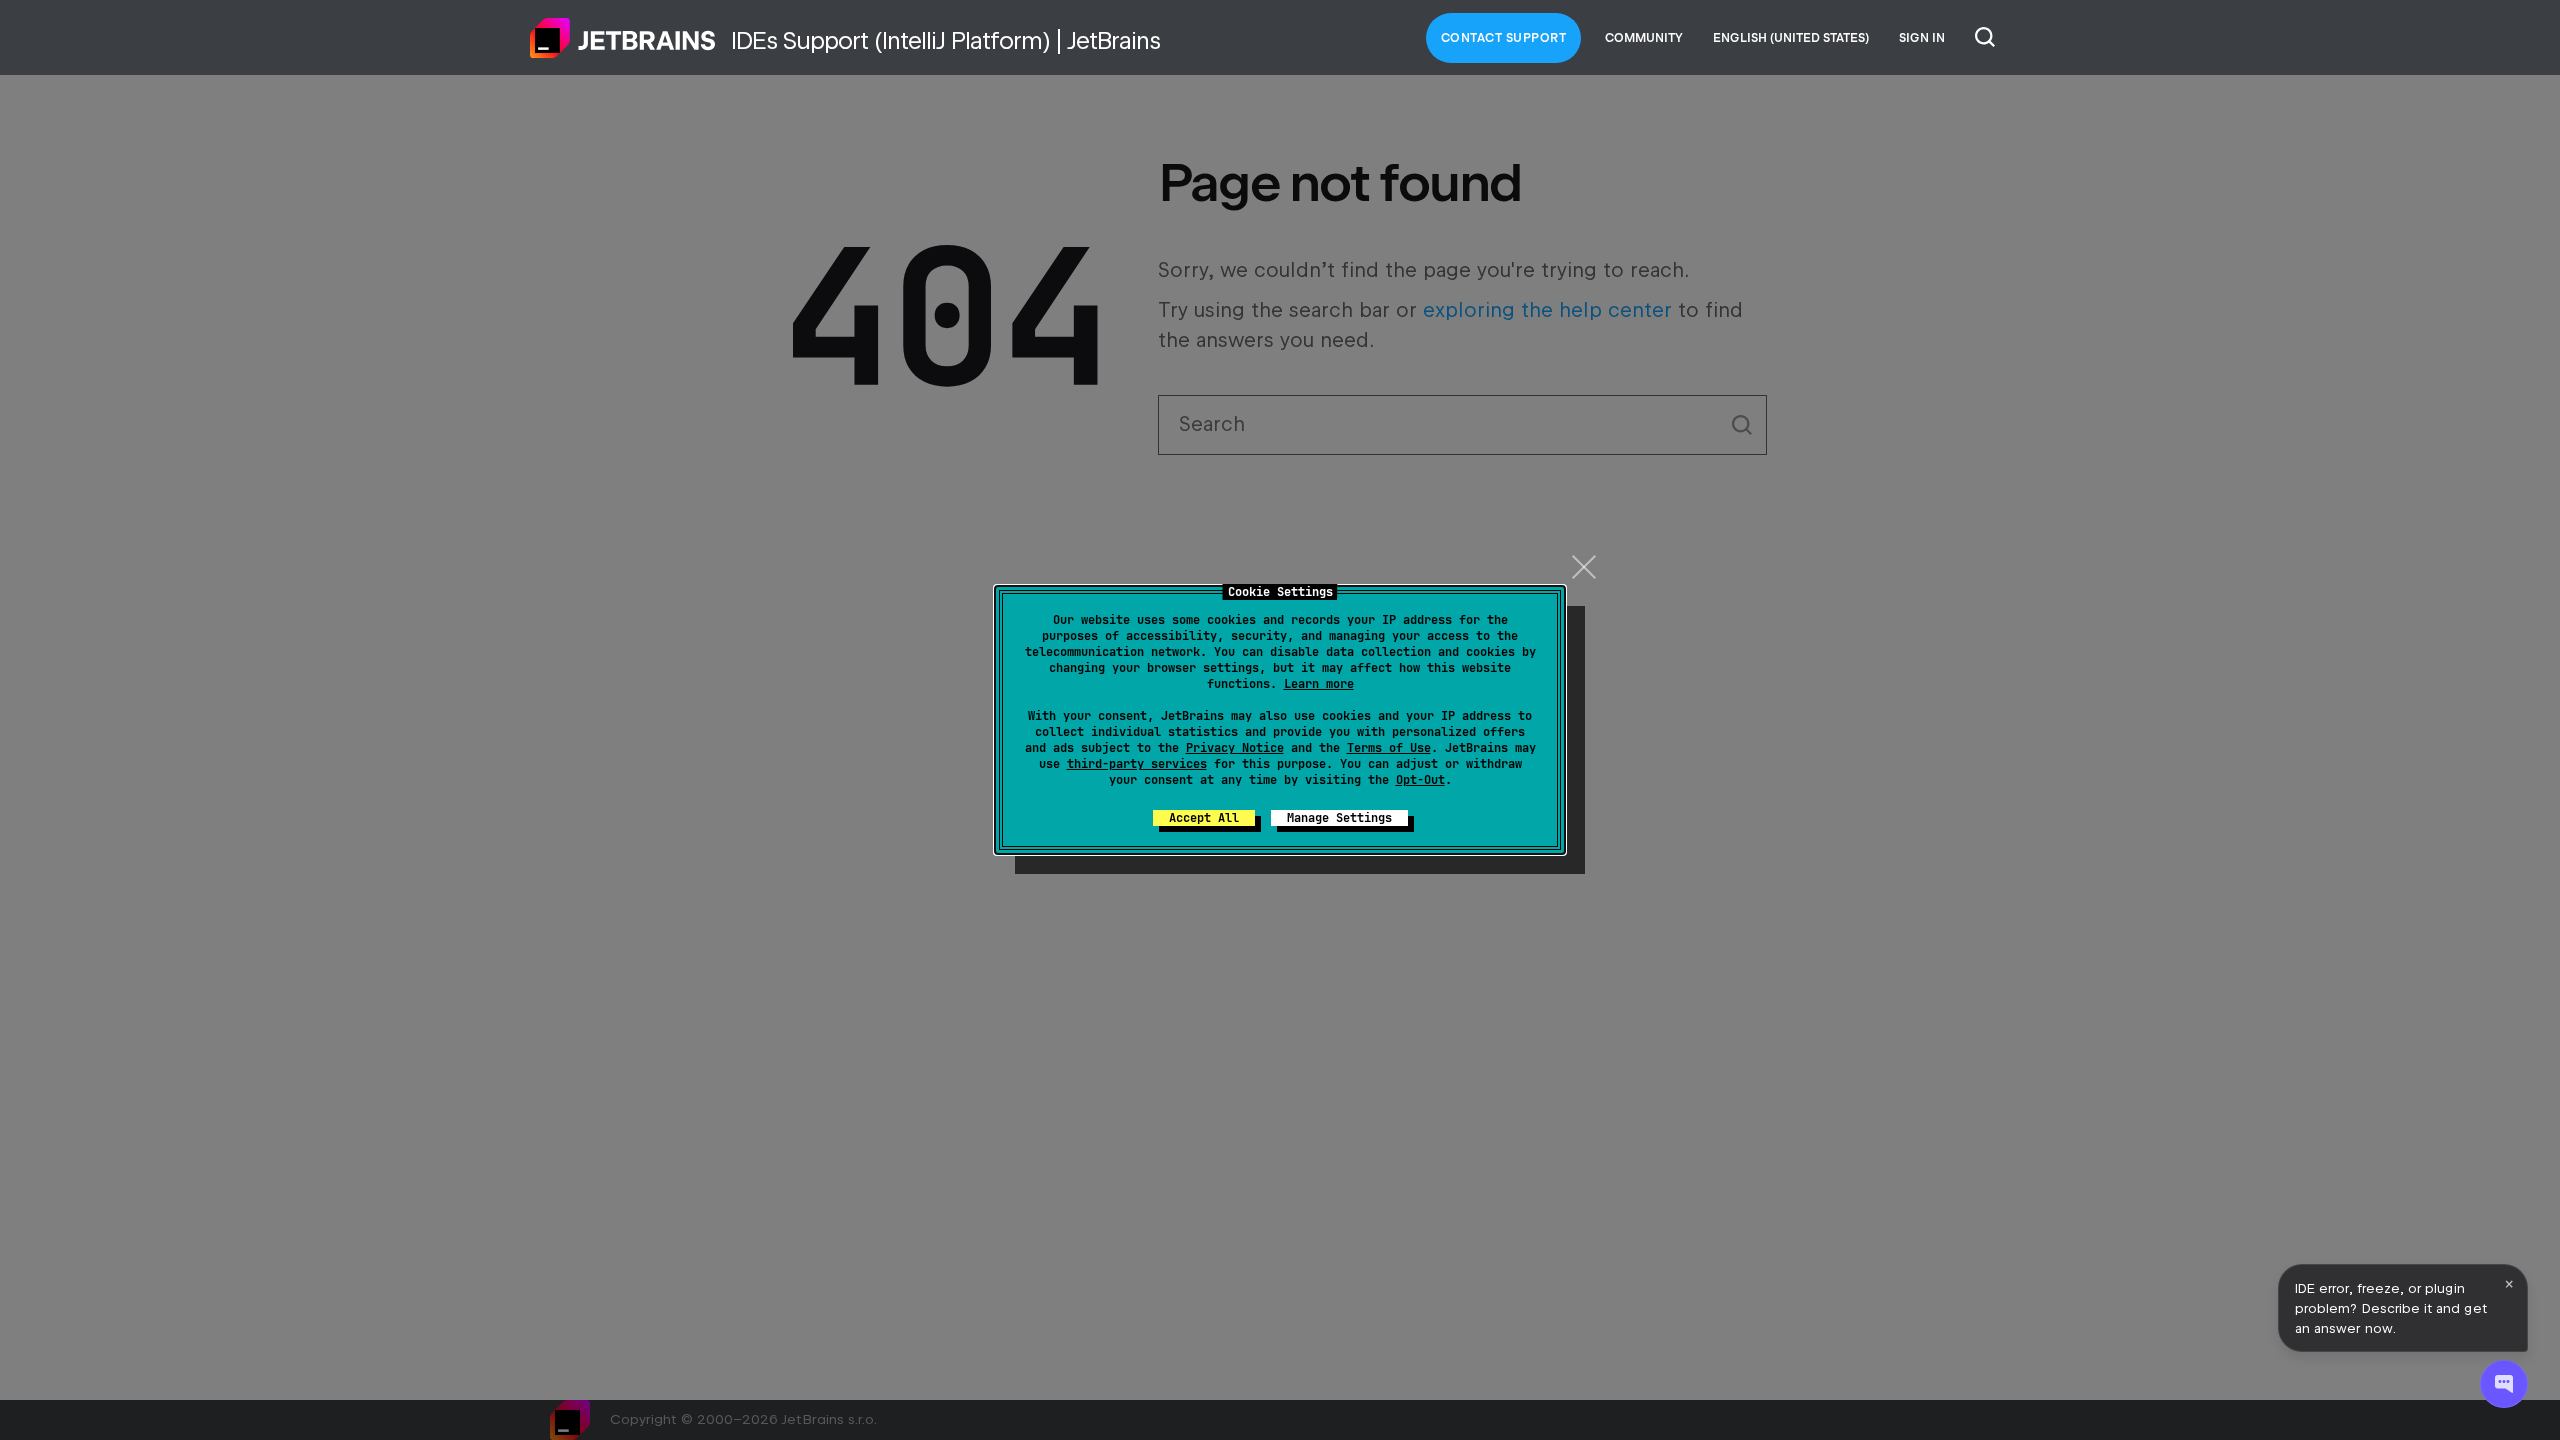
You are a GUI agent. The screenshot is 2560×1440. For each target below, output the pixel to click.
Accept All (1204, 818)
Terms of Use (1389, 748)
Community (1644, 38)
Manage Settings (1339, 818)
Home (623, 38)
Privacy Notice (1235, 748)
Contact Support (1504, 38)
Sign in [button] (1922, 38)
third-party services (1137, 764)
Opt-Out (1420, 780)
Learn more (1319, 684)
